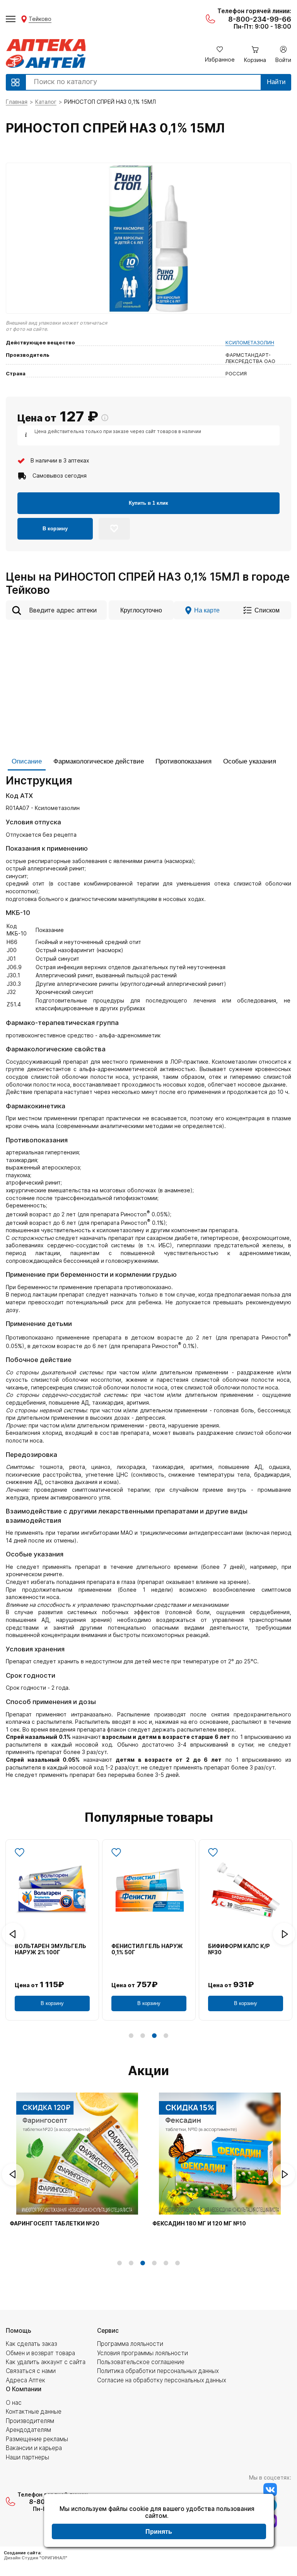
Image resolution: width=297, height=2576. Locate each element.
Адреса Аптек (26, 2380)
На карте (207, 610)
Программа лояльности (130, 2344)
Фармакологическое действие (99, 761)
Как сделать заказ (32, 2344)
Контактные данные (34, 2412)
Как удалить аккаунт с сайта (46, 2362)
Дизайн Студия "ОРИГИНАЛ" (36, 2558)
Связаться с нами (31, 2371)
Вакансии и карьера (34, 2448)
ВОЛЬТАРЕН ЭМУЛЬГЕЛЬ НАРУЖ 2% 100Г (50, 1949)
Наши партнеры (27, 2457)
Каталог (46, 102)
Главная (17, 102)
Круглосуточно (141, 610)
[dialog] (159, 2521)
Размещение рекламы (37, 2439)
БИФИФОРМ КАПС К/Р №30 (239, 1949)
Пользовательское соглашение (141, 2362)
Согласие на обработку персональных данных (162, 2380)
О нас (14, 2403)
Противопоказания (183, 761)
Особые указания (250, 761)
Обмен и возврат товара (40, 2353)
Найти (276, 82)
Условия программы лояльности (143, 2353)
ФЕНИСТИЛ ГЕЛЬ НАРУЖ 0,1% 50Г (147, 1949)
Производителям (30, 2421)
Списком (267, 610)
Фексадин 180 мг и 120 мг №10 (199, 2223)
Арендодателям (28, 2430)
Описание (27, 761)
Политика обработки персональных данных (158, 2371)
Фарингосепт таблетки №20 (55, 2223)
